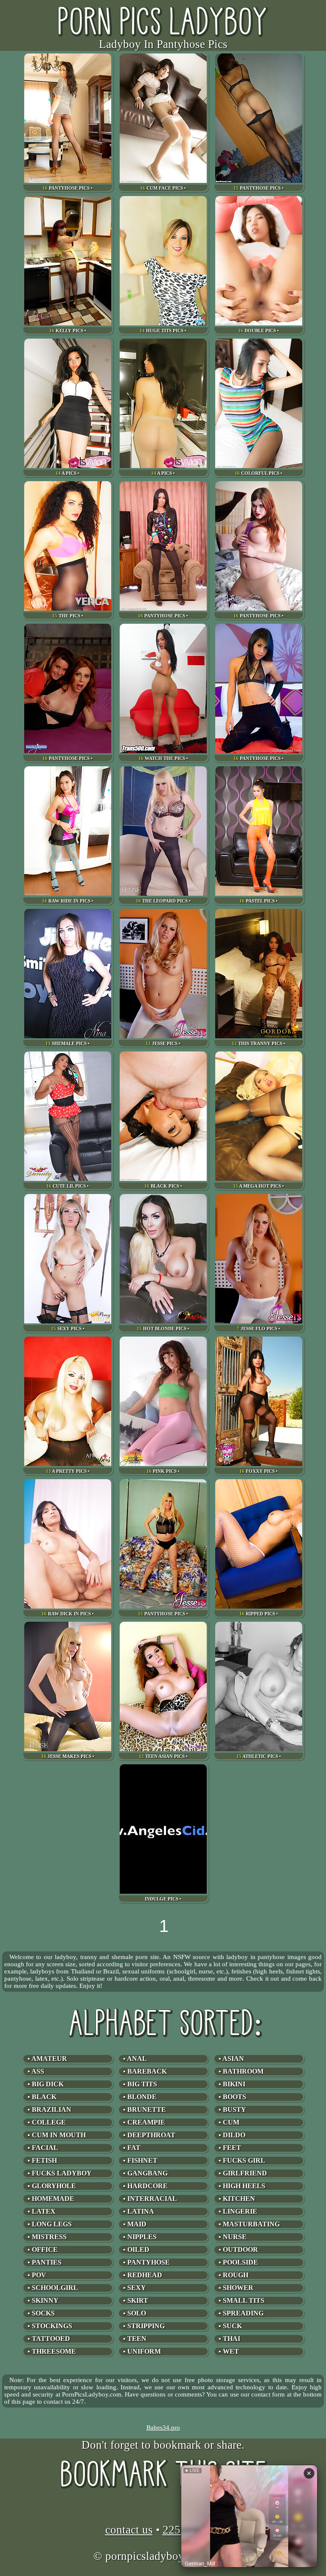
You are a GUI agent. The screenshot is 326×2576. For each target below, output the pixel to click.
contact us (129, 2530)
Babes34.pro (163, 2427)
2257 (174, 2530)
